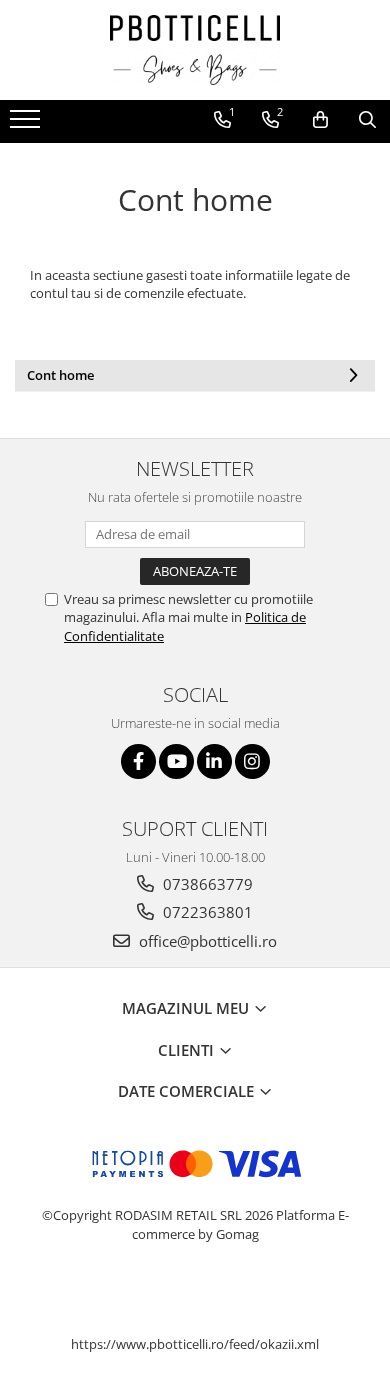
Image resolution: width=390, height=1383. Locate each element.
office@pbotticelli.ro (206, 941)
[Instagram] (252, 761)
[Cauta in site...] (367, 120)
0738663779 (206, 884)
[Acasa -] (195, 50)
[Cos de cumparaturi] (320, 120)
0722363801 (206, 912)
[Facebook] (138, 761)
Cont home (60, 375)
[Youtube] (176, 761)
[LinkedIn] (214, 761)
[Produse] (27, 125)
